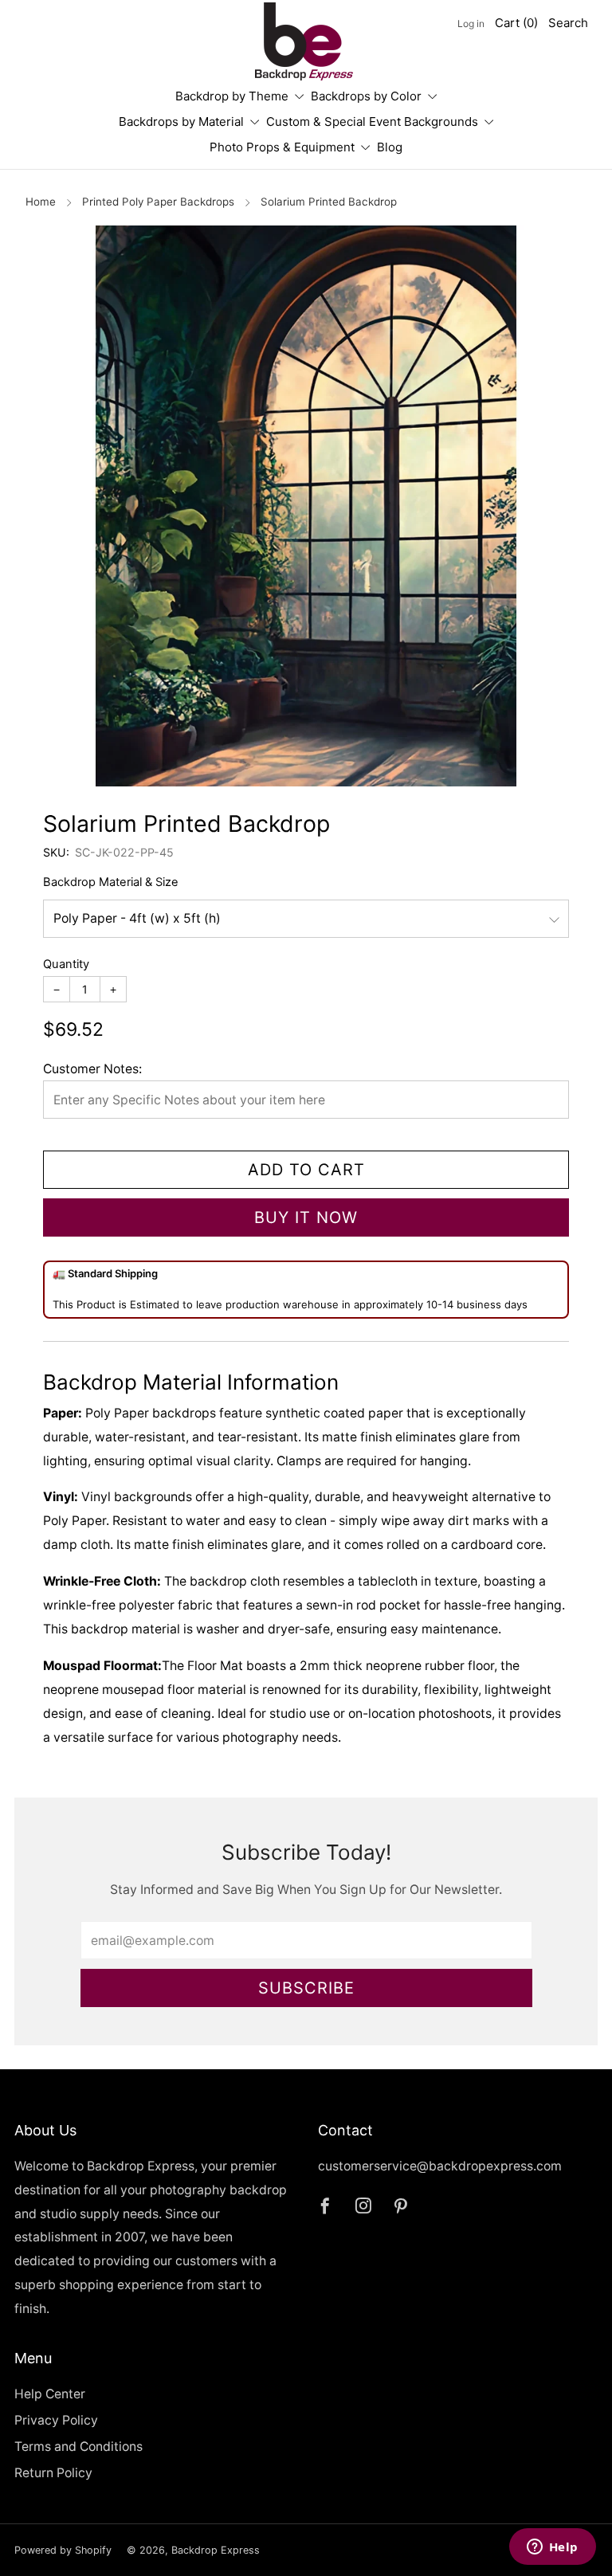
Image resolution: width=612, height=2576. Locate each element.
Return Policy (53, 2473)
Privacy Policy (56, 2420)
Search (568, 23)
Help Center (50, 2394)
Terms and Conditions (78, 2447)
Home (41, 202)
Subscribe (306, 1988)
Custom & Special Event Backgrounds (372, 122)
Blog (390, 147)
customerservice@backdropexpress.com (440, 2166)
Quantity (66, 964)
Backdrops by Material (181, 122)
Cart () (516, 23)
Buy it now (306, 1217)
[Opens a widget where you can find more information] (552, 2548)
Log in (471, 24)
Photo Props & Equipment (282, 147)
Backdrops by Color (366, 96)
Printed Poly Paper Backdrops (158, 202)
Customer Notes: (92, 1069)
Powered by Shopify (63, 2550)
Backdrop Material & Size (111, 882)
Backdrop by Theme (232, 96)
